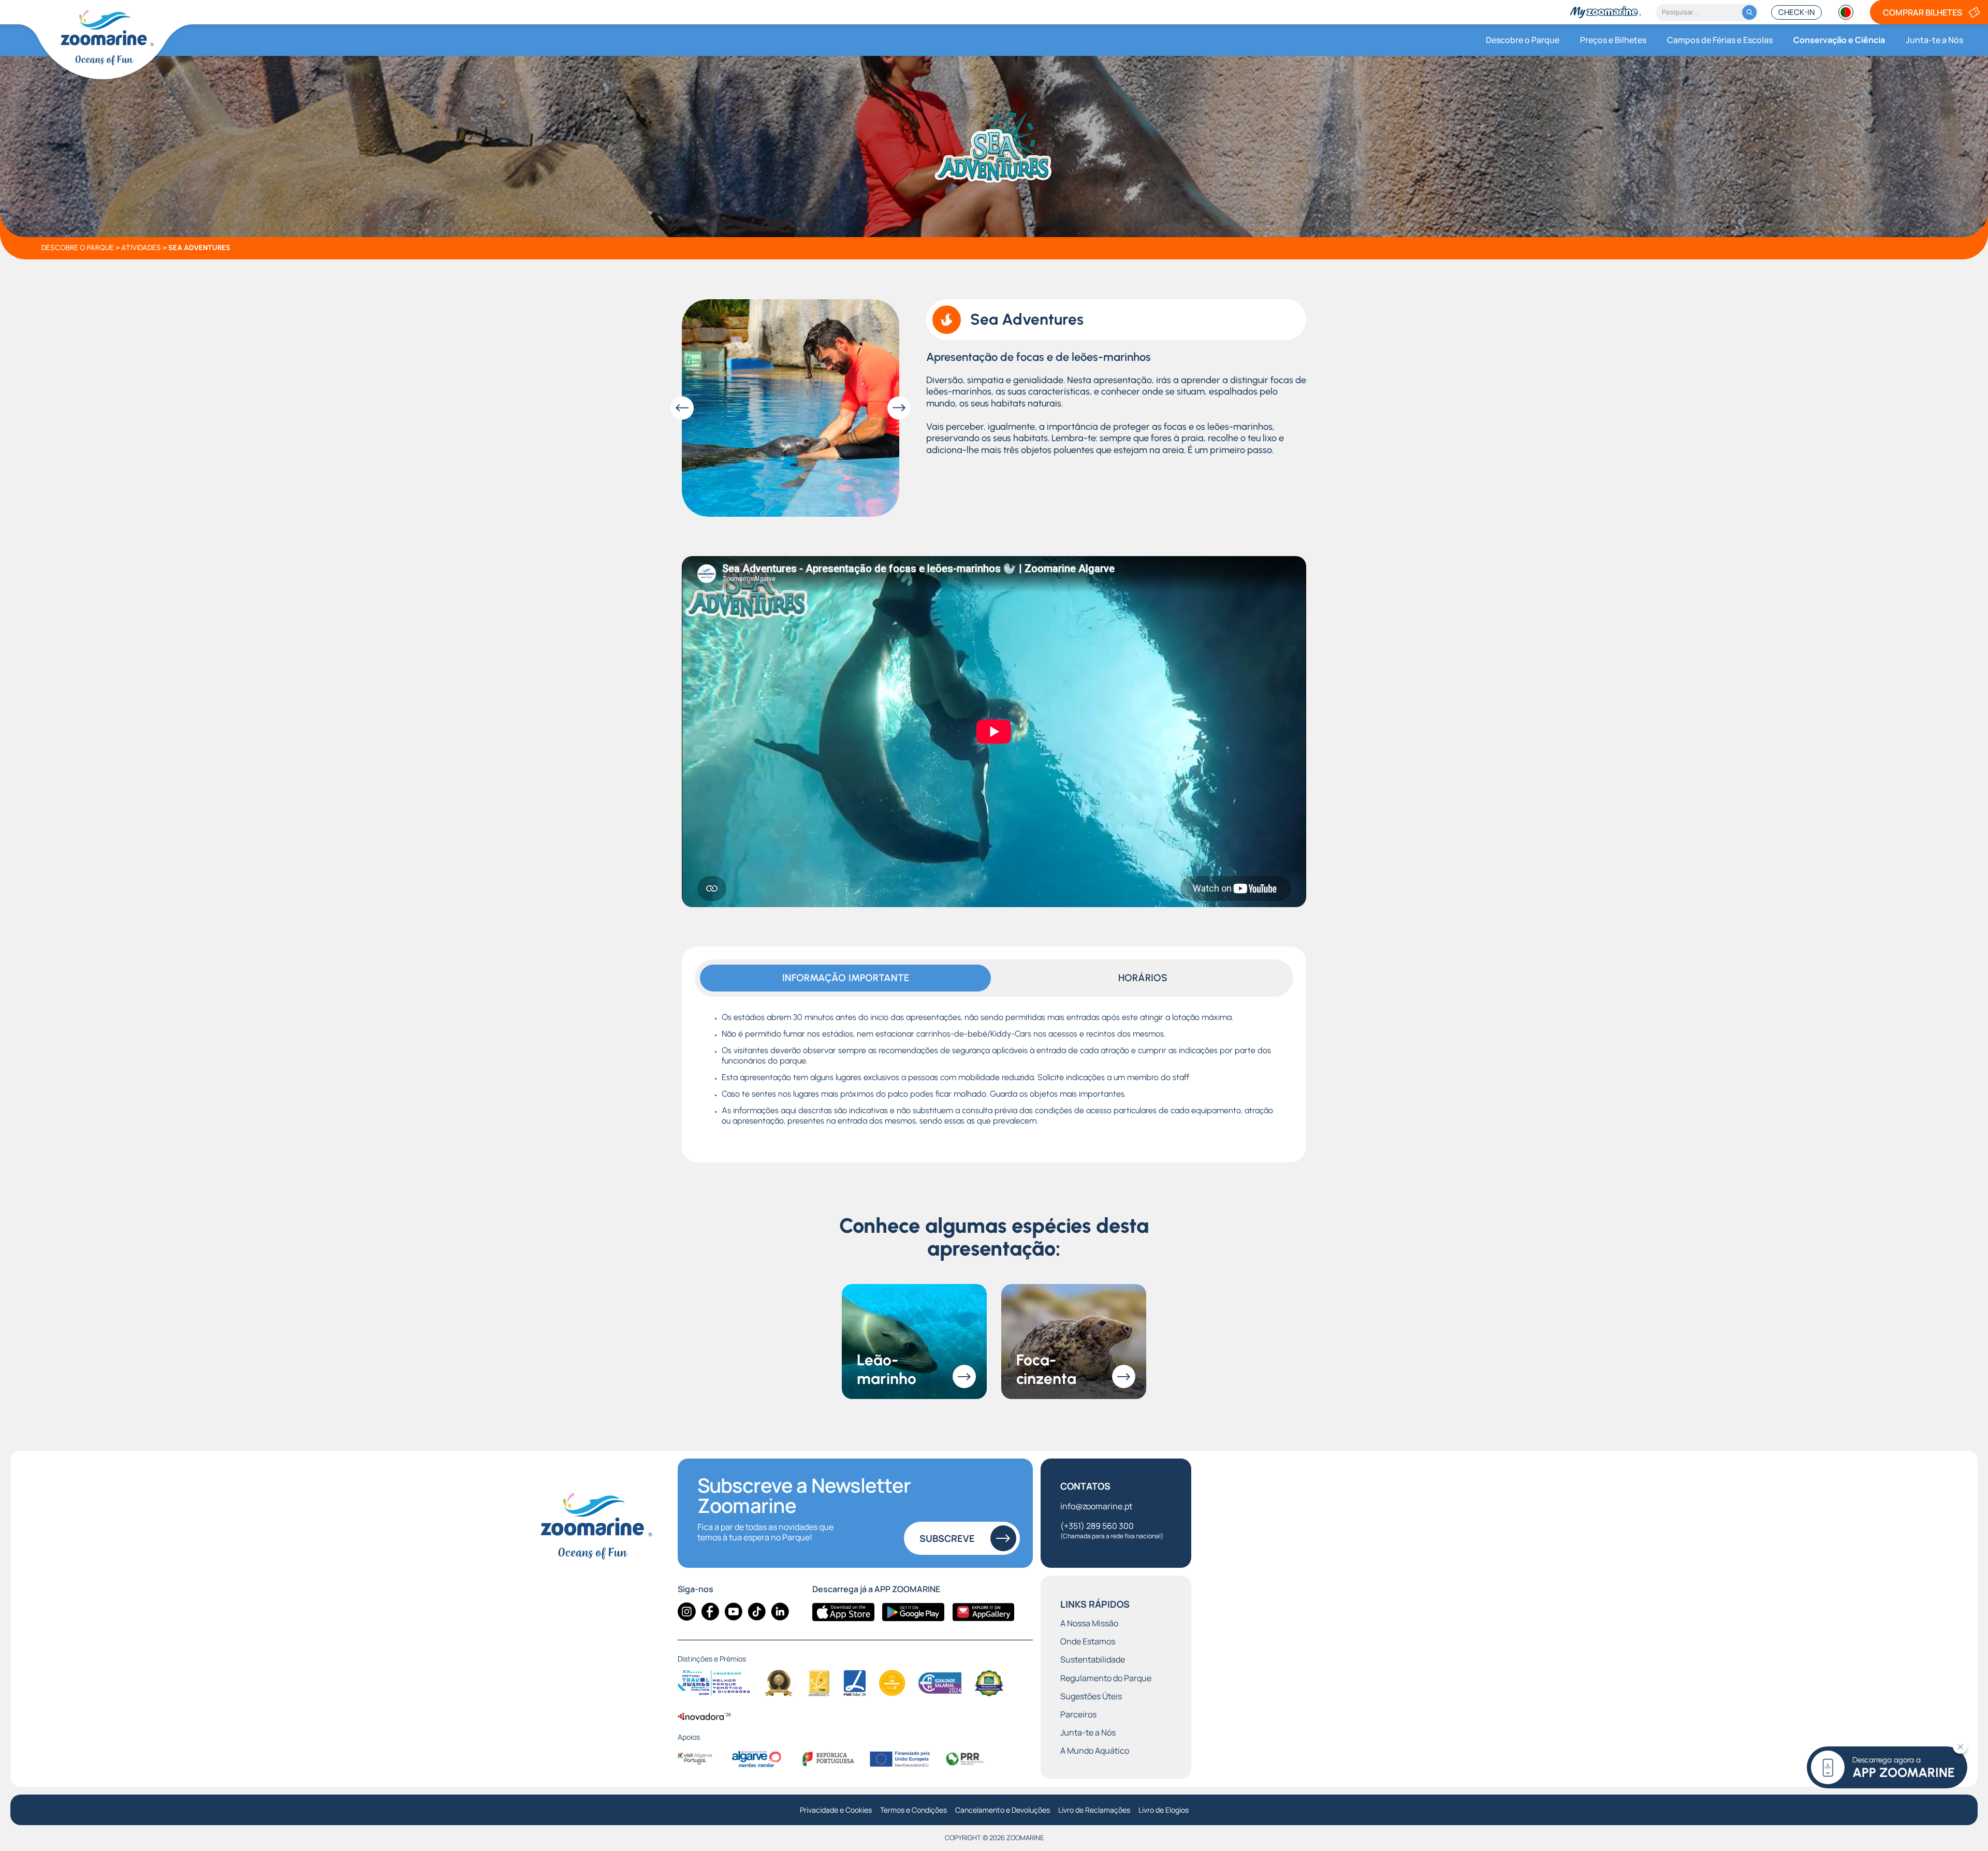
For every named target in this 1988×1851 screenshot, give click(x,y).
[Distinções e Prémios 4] (855, 1683)
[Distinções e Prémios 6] (940, 1683)
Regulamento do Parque (1106, 1678)
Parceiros (1078, 1715)
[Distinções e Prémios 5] (892, 1683)
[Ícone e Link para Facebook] (710, 1612)
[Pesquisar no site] (1749, 12)
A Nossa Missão (1089, 1623)
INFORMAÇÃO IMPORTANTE (846, 978)
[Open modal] (791, 408)
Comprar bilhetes (1923, 12)
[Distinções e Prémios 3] (819, 1683)
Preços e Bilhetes (1613, 40)
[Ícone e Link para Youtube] (733, 1612)
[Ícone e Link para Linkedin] (780, 1612)
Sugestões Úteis (1091, 1696)
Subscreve (947, 1538)
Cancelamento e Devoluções (1003, 1810)
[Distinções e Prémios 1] (714, 1683)
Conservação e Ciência (1839, 40)
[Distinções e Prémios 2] (779, 1683)
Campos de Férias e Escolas (1720, 40)
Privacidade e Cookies (836, 1810)
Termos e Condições (913, 1810)
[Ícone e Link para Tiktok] (757, 1612)
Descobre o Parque (1523, 40)
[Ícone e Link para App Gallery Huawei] (983, 1612)
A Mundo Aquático (1095, 1751)
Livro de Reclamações (1094, 1810)
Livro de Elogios (1164, 1810)
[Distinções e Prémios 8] (705, 1716)
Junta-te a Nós (1934, 40)
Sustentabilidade (1093, 1660)
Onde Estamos (1088, 1642)
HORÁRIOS (1143, 978)
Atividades (141, 248)
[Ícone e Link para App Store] (843, 1612)
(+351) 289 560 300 (1112, 1530)
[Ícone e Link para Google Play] (913, 1612)
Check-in (1796, 12)
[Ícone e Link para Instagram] (687, 1612)
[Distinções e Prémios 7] (989, 1683)
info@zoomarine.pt (1096, 1506)
